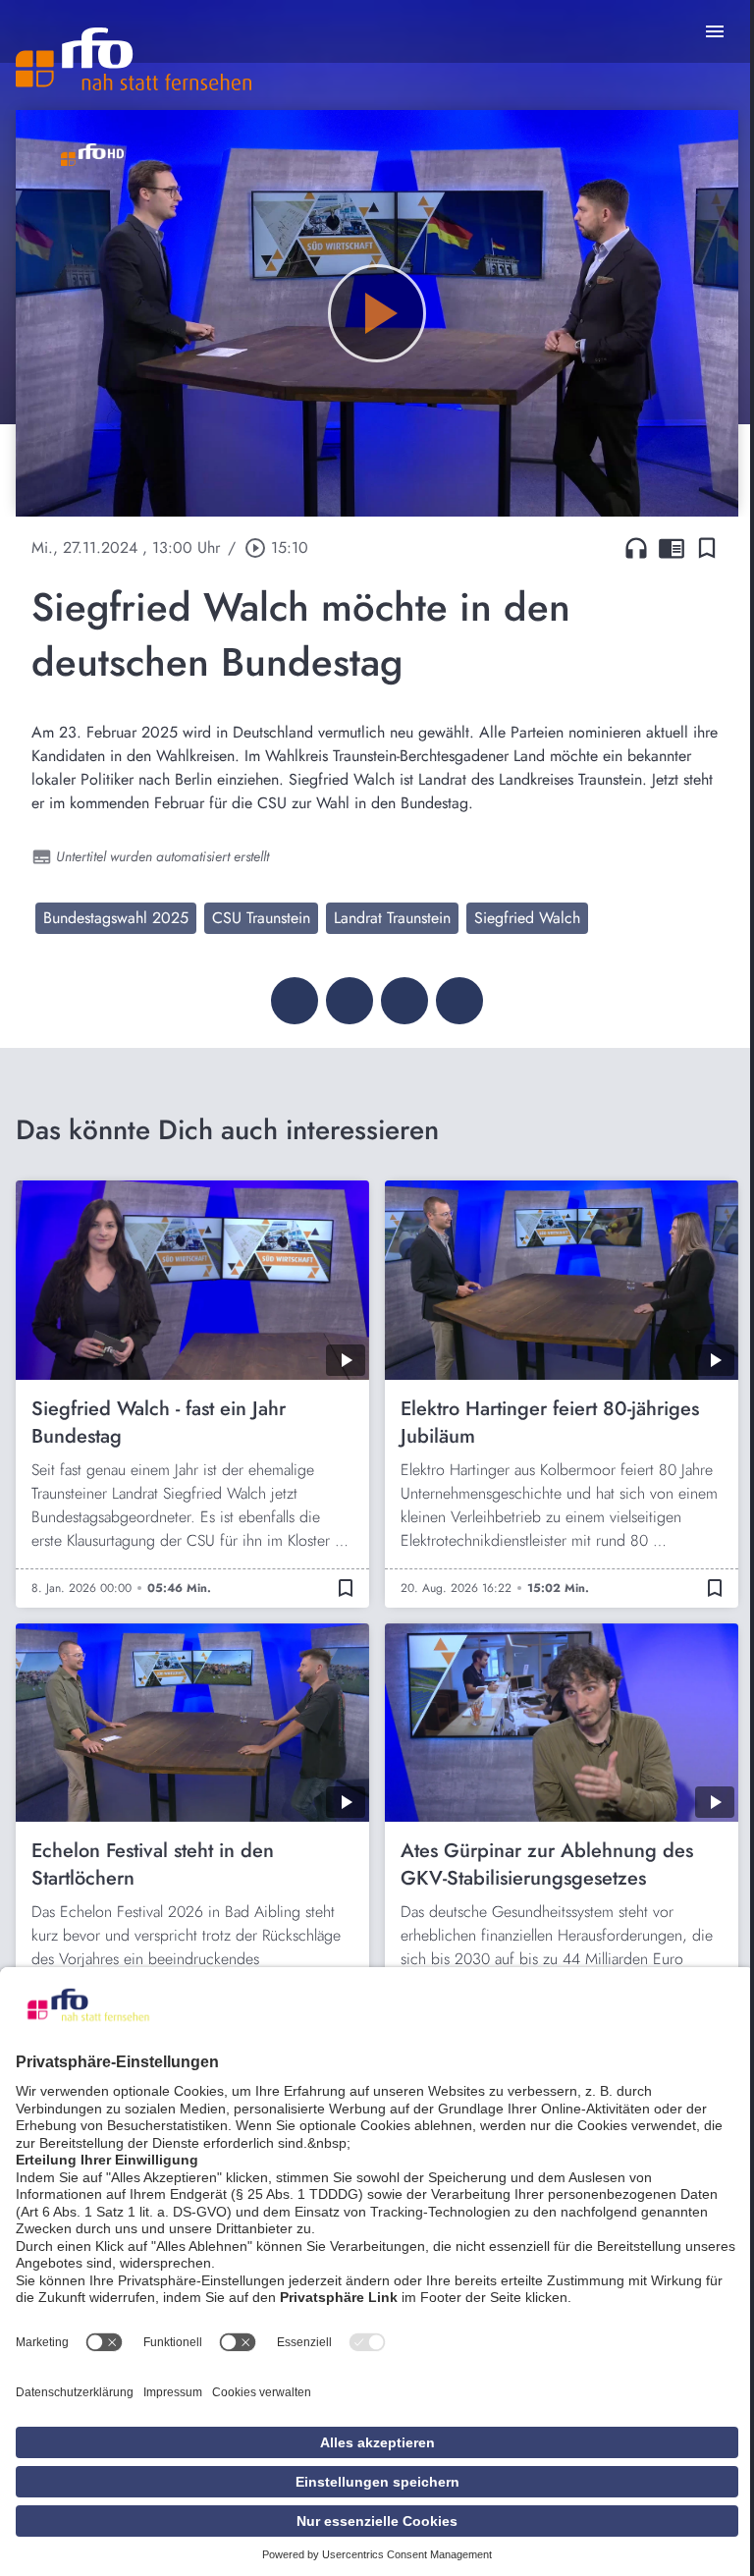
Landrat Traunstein (392, 918)
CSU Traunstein (261, 918)
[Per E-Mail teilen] (459, 1001)
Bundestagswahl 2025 (116, 918)
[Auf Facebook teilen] (295, 1001)
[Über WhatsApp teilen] (404, 1001)
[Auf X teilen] (350, 1001)
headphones (636, 548)
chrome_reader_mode (672, 548)
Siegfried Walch (527, 918)
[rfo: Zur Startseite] (134, 59)
